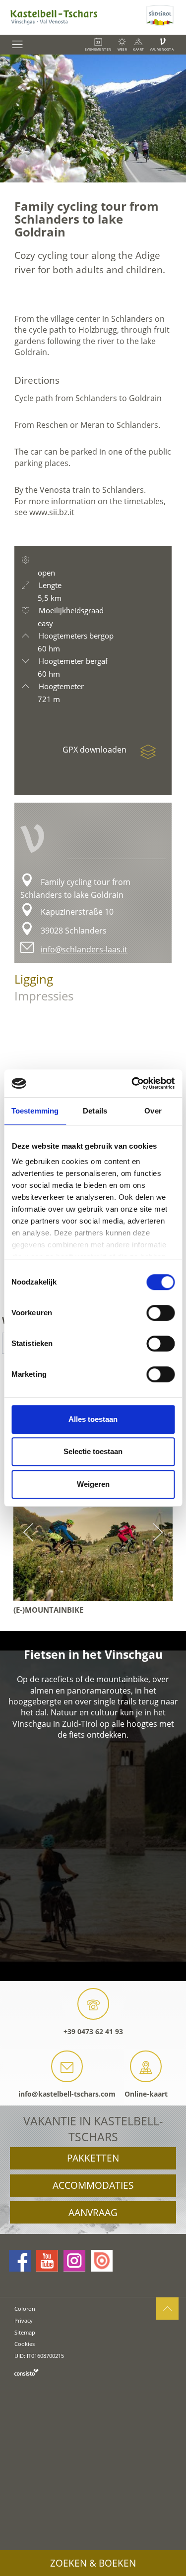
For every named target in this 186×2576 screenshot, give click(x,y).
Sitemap (25, 2332)
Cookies (25, 2344)
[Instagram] (74, 2261)
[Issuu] (102, 2261)
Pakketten (93, 2158)
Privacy (24, 2320)
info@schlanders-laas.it (84, 949)
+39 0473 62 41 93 (93, 2031)
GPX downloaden (95, 750)
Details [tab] (95, 1111)
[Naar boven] (167, 2309)
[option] (93, 118)
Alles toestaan (93, 1419)
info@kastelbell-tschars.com (67, 2094)
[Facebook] (20, 2261)
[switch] (160, 1313)
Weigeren (93, 1484)
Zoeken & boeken (93, 2563)
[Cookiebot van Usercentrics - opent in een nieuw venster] (132, 1083)
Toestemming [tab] (35, 1111)
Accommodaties (93, 2185)
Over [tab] (153, 1111)
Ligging (34, 979)
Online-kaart (146, 2094)
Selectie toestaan (93, 1451)
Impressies (44, 996)
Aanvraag (93, 2213)
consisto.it (27, 2372)
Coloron (25, 2309)
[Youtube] (47, 2261)
